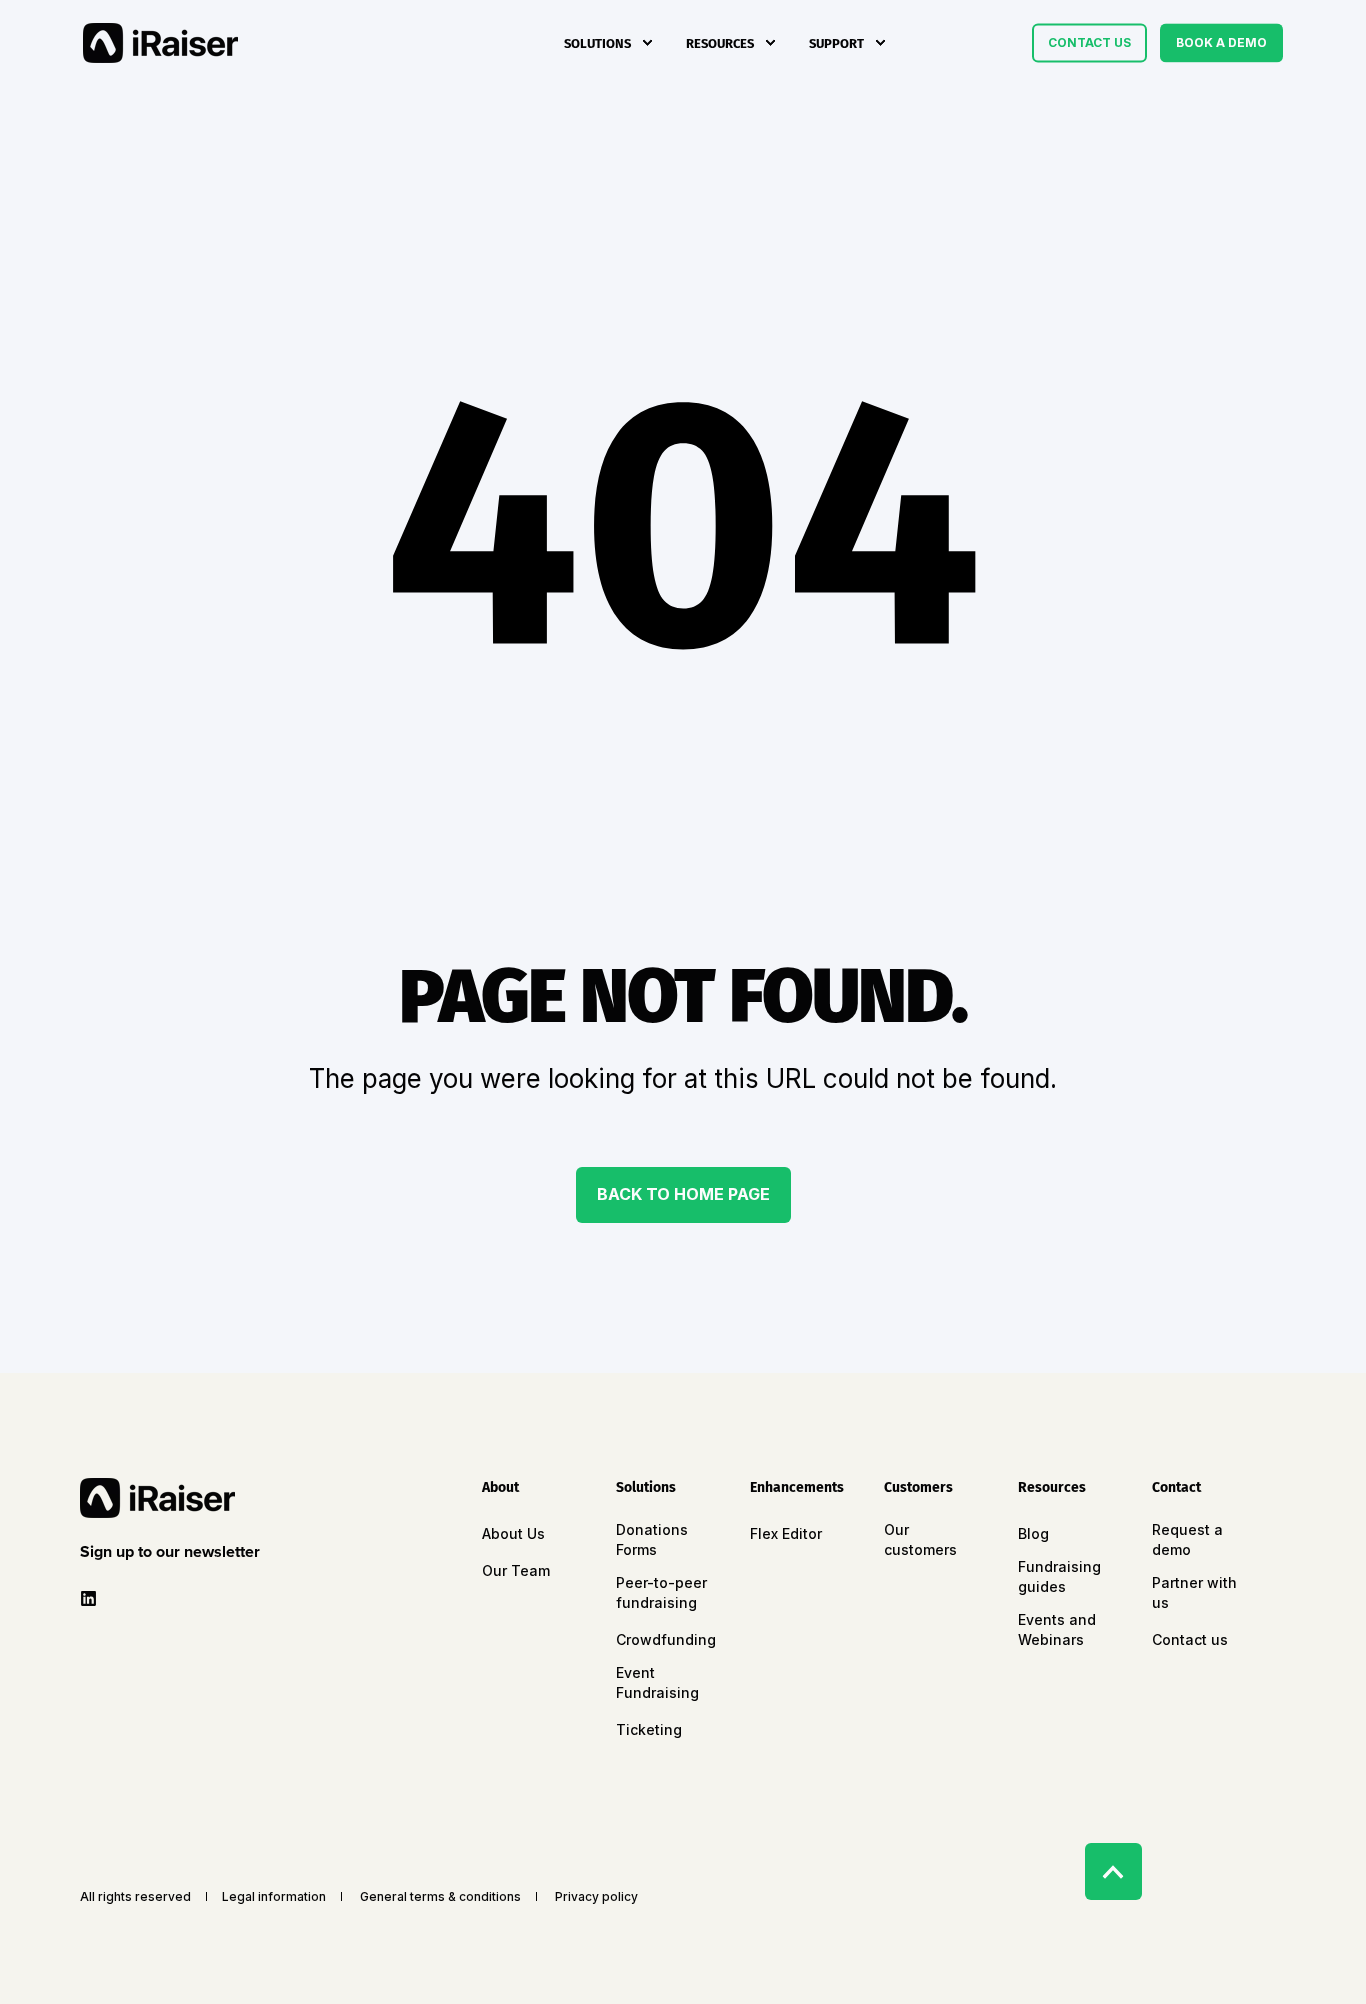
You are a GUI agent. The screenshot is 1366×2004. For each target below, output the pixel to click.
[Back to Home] (160, 43)
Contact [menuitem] (1176, 1488)
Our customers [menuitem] (920, 1539)
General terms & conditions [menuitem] (440, 1897)
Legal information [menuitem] (274, 1897)
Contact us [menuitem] (1190, 1639)
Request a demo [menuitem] (1187, 1539)
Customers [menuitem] (918, 1488)
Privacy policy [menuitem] (596, 1897)
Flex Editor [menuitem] (786, 1533)
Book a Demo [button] (1221, 42)
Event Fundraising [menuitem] (657, 1682)
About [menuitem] (500, 1488)
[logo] (157, 1498)
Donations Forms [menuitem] (652, 1539)
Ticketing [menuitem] (649, 1729)
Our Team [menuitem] (516, 1570)
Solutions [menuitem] (597, 42)
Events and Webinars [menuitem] (1057, 1629)
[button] (174, 1552)
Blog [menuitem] (1033, 1533)
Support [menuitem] (836, 42)
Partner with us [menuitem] (1194, 1592)
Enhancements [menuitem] (797, 1488)
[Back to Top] (1113, 1871)
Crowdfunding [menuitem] (666, 1639)
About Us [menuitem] (513, 1533)
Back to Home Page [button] (683, 1194)
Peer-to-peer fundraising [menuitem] (661, 1592)
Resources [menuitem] (720, 42)
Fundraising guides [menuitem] (1059, 1576)
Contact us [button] (1089, 42)
